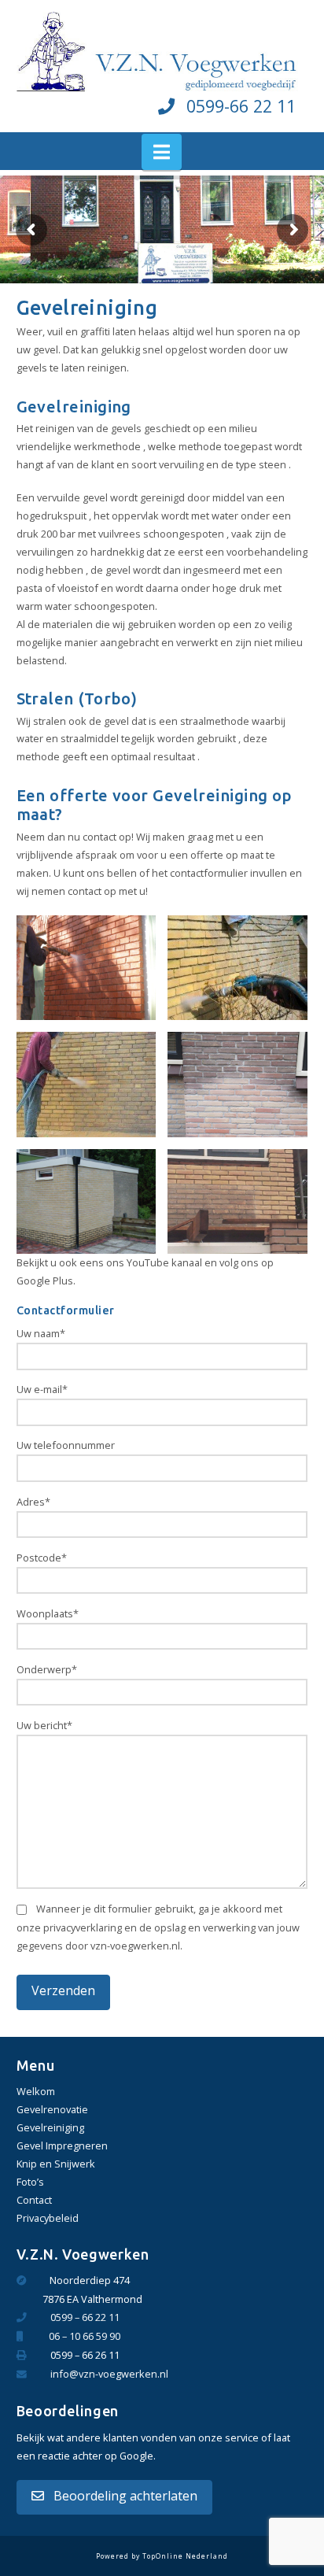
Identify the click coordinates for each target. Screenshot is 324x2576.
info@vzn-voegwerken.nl (109, 2374)
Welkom (36, 2091)
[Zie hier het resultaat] (237, 1084)
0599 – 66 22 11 (85, 2317)
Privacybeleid (48, 2218)
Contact (34, 2200)
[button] (162, 152)
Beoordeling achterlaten (124, 2496)
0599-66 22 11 (241, 106)
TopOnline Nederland (185, 2556)
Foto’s (30, 2182)
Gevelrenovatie (52, 2109)
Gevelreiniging (50, 2127)
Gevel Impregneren (62, 2145)
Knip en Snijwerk (56, 2164)
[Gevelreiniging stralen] (87, 968)
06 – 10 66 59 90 (85, 2336)
